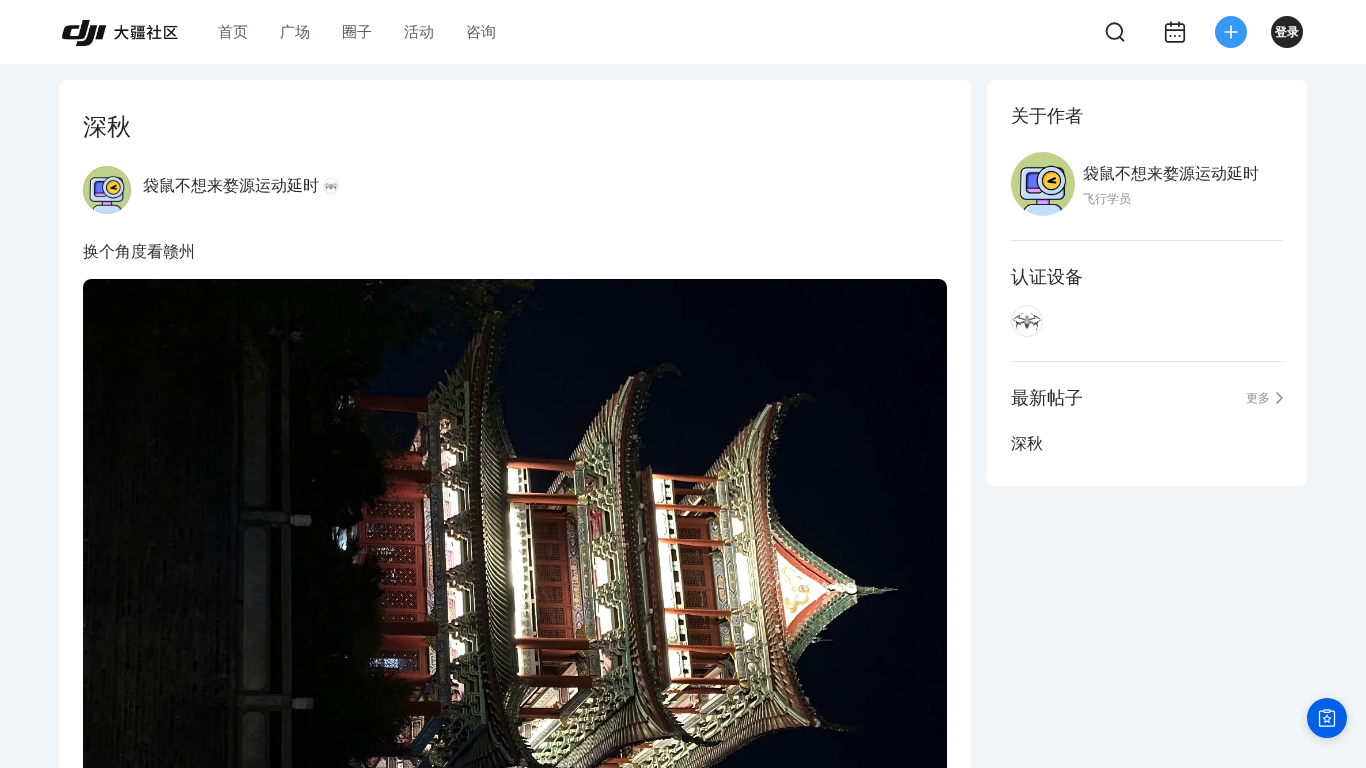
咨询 (481, 31)
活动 (419, 31)
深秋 (1027, 443)
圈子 (357, 31)
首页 (233, 31)
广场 (295, 31)
